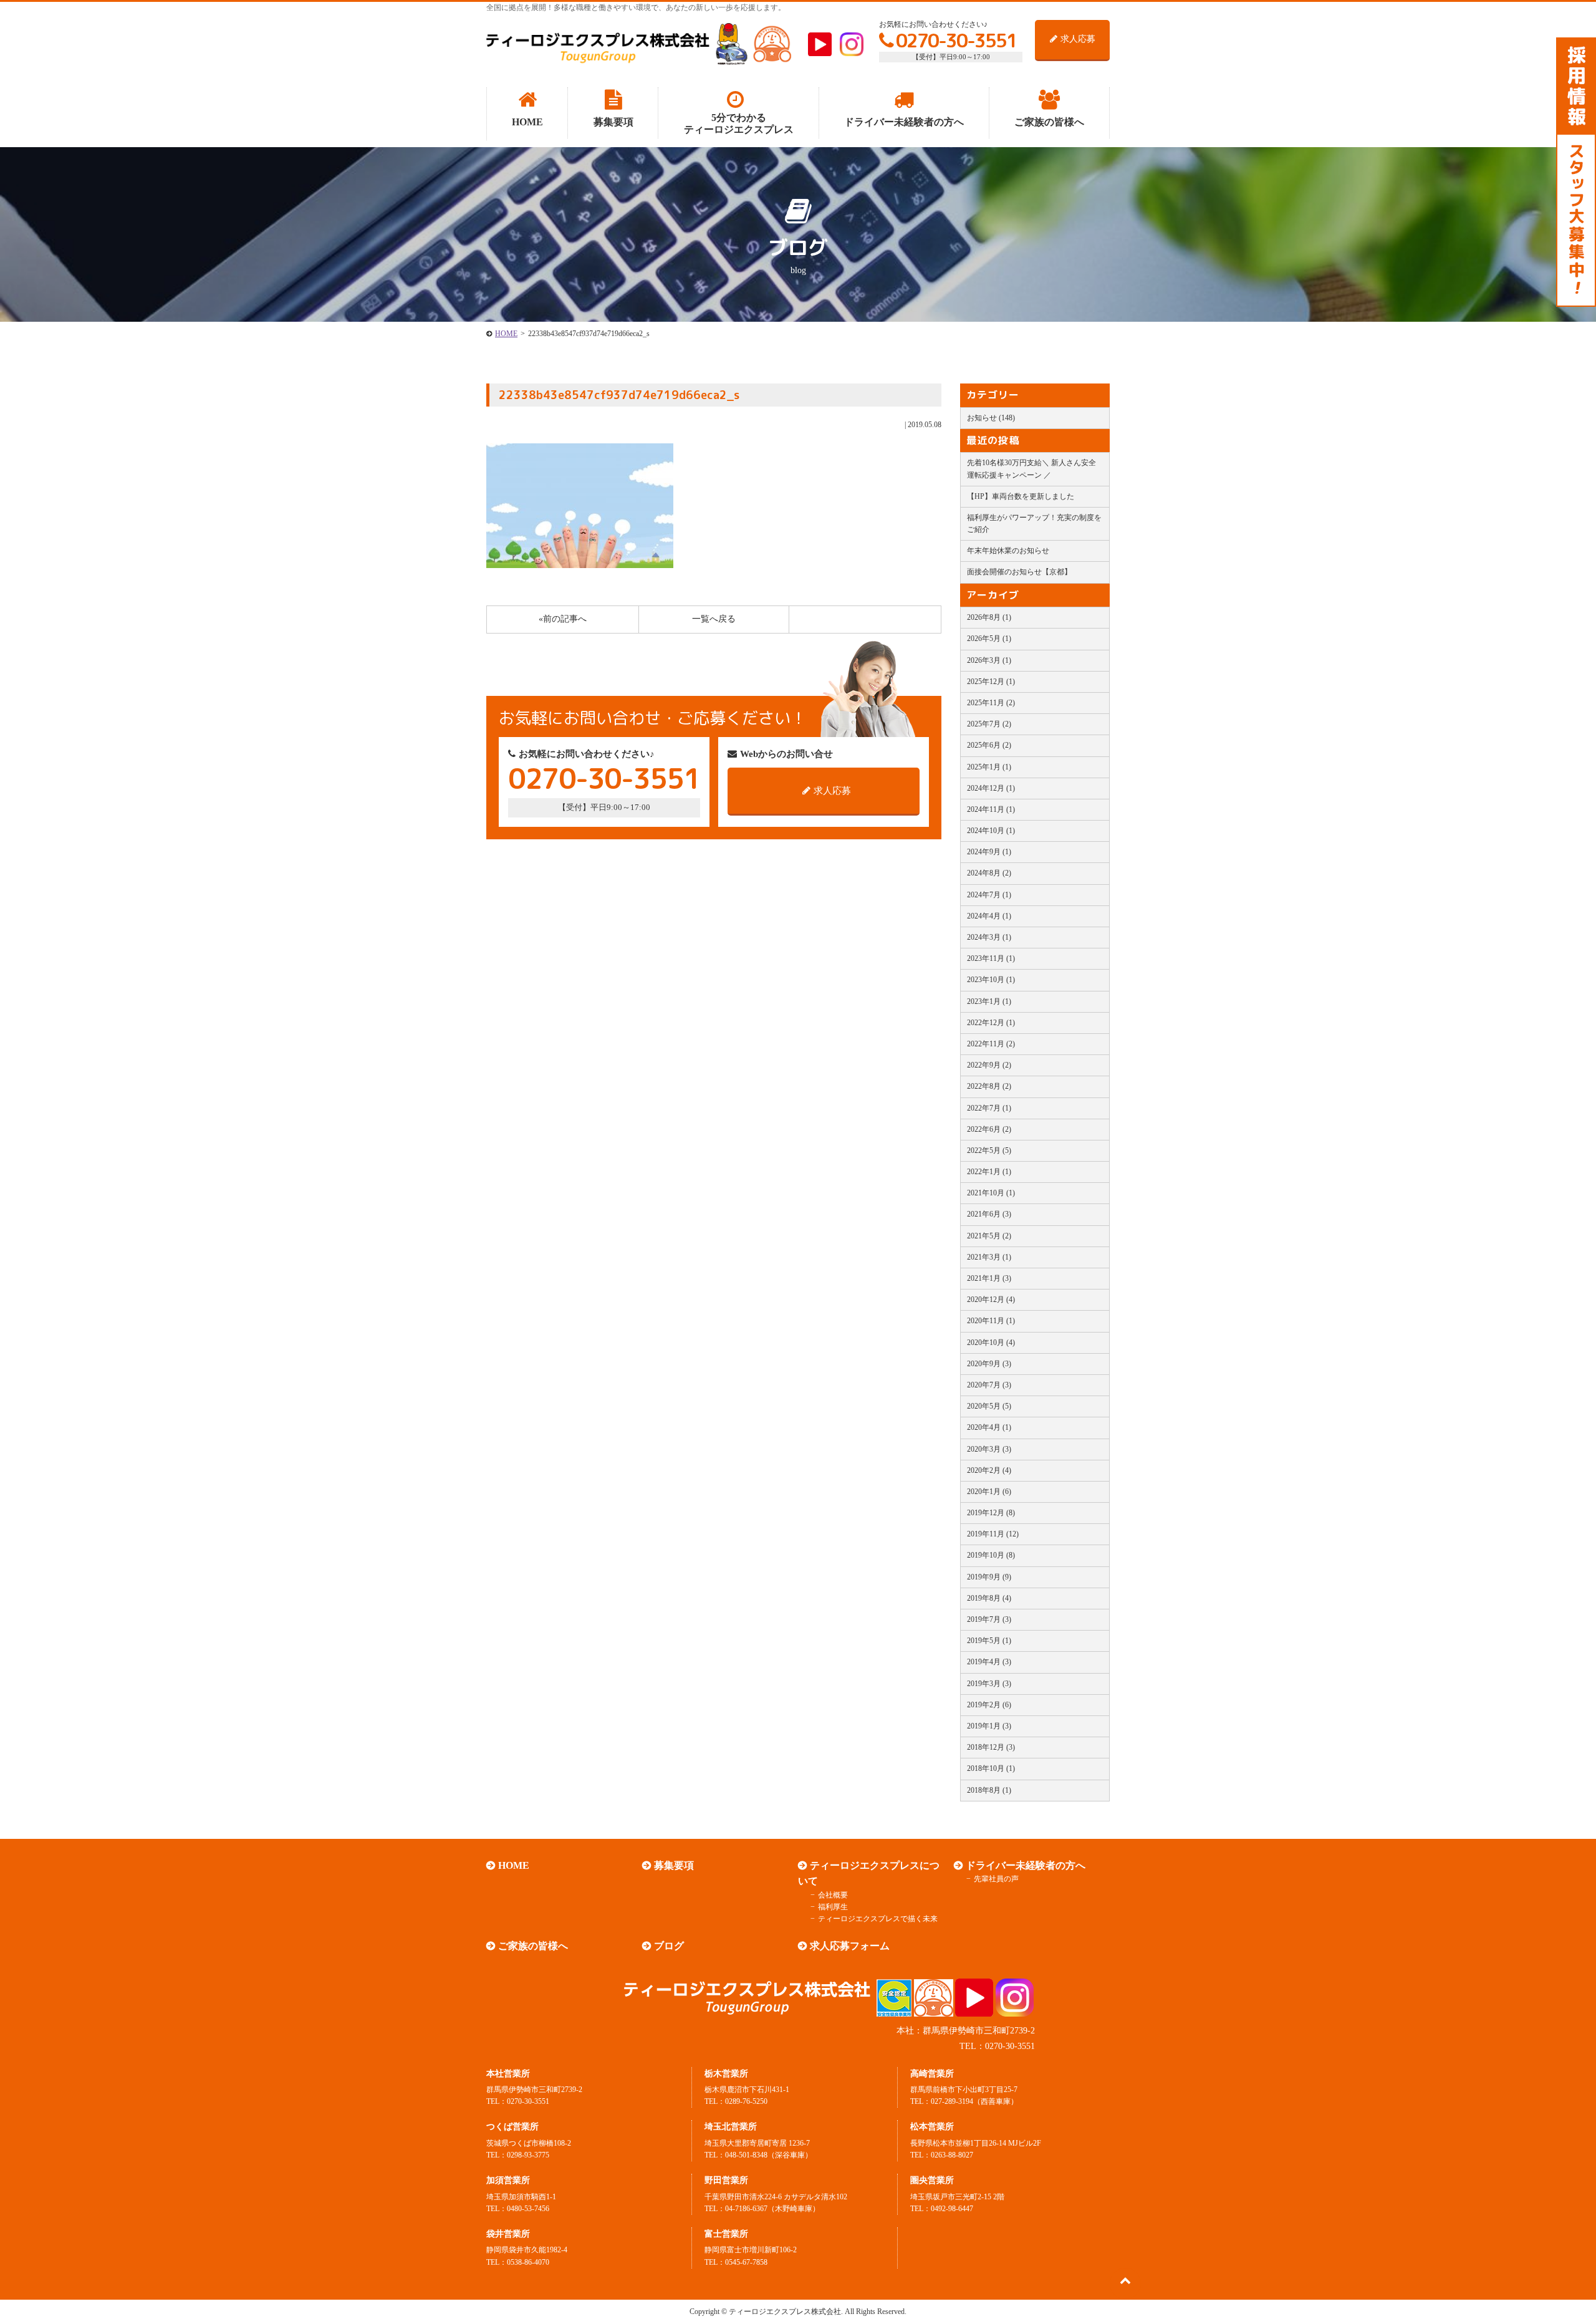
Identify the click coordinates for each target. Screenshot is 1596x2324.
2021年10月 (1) (991, 1193)
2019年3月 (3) (989, 1684)
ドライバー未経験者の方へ (1026, 1865)
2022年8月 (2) (989, 1086)
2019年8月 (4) (989, 1598)
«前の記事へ (563, 619)
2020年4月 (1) (989, 1427)
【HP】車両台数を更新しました (1021, 496)
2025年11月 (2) (991, 703)
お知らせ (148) (991, 418)
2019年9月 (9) (989, 1577)
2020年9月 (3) (989, 1364)
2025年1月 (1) (989, 767)
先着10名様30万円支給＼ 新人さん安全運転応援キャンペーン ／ (1031, 469)
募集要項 (674, 1865)
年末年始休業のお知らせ (1008, 551)
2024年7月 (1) (989, 895)
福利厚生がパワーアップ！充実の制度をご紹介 (1034, 523)
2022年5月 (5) (989, 1150)
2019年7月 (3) (989, 1619)
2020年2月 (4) (989, 1470)
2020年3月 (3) (989, 1449)
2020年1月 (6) (989, 1492)
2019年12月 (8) (991, 1513)
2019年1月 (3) (989, 1726)
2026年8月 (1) (989, 617)
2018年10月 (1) (991, 1768)
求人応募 (1078, 39)
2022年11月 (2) (991, 1044)
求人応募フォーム (850, 1946)
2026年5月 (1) (989, 639)
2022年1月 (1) (989, 1172)
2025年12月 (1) (991, 682)
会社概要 (833, 1895)
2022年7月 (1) (989, 1108)
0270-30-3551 (956, 41)
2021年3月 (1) (989, 1257)
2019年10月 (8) (991, 1555)
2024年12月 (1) (991, 788)
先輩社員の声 (996, 1879)
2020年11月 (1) (991, 1321)
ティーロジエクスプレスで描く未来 (878, 1919)
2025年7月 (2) (989, 724)
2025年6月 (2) (989, 745)
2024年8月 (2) (989, 873)
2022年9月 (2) (989, 1065)
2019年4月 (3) (989, 1662)
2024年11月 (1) (991, 809)
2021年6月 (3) (989, 1214)
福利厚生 (833, 1907)
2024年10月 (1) (991, 831)
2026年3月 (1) (989, 660)
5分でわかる (739, 123)
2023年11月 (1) (991, 958)
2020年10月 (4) (991, 1343)
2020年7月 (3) (989, 1385)
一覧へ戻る (714, 619)
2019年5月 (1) (989, 1641)
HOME (506, 334)
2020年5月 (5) (989, 1406)
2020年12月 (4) (991, 1299)
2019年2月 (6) (989, 1705)
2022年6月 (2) (989, 1129)
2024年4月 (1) (989, 916)
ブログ (669, 1946)
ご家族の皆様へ (533, 1946)
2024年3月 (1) (989, 937)
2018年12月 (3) (991, 1747)
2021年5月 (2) (989, 1236)
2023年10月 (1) (991, 980)
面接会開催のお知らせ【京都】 (1019, 572)
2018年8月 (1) (989, 1790)
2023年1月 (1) (989, 1001)
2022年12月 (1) (991, 1023)
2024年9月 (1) (989, 852)
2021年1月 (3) (989, 1278)
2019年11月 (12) (993, 1534)
